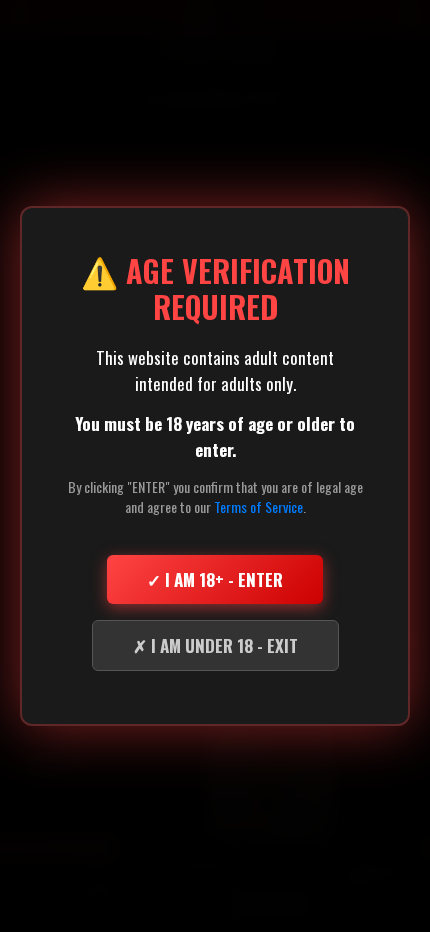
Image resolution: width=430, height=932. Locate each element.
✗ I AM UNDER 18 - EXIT (215, 645)
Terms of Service (258, 506)
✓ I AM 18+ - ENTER (215, 579)
